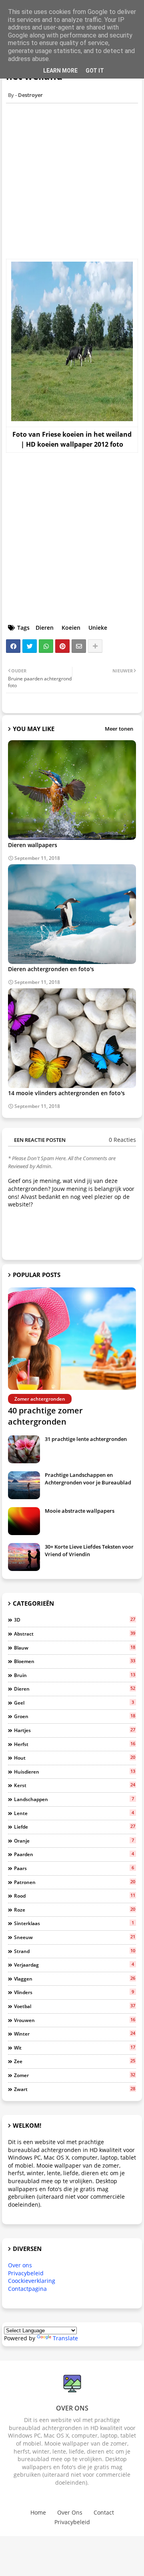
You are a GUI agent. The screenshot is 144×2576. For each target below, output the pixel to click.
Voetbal (75, 2006)
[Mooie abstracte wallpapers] (24, 1521)
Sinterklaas (74, 1923)
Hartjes (75, 1730)
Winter (75, 2034)
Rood (75, 1896)
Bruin (75, 1675)
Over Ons (70, 2512)
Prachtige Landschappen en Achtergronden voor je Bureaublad (88, 1478)
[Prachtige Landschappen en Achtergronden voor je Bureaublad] (24, 1485)
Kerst (75, 1785)
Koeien (71, 628)
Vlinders (74, 1992)
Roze (75, 1910)
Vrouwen (75, 2020)
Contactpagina (27, 2289)
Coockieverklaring (32, 2281)
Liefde (75, 1827)
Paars (74, 1868)
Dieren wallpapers (33, 845)
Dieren (45, 628)
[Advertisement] (72, 181)
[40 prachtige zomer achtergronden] (72, 1339)
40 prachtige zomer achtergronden (45, 1416)
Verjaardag (74, 1965)
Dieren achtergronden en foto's (51, 969)
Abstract (75, 1634)
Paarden (74, 1854)
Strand (75, 1951)
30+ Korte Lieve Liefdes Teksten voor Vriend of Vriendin (89, 1550)
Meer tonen (119, 729)
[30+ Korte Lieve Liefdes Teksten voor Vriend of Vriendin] (24, 1557)
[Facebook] (13, 646)
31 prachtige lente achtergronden (86, 1439)
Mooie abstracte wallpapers (80, 1511)
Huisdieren (75, 1772)
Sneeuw (75, 1937)
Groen (75, 1716)
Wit (75, 2048)
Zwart (75, 2089)
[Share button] (95, 646)
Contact (104, 2512)
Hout (75, 1758)
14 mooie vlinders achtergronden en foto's (66, 1093)
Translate (65, 2338)
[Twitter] (30, 646)
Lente (74, 1813)
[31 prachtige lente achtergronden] (24, 1449)
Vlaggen (75, 1979)
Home (38, 2512)
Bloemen (75, 1661)
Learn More (60, 71)
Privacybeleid (26, 2273)
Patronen (75, 1882)
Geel (74, 1703)
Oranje (74, 1841)
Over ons (20, 2265)
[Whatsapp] (46, 646)
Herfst (75, 1744)
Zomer (75, 2075)
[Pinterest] (62, 646)
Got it (95, 71)
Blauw (75, 1648)
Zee (75, 2061)
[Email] (79, 646)
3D (75, 1620)
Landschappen (74, 1799)
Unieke (98, 628)
